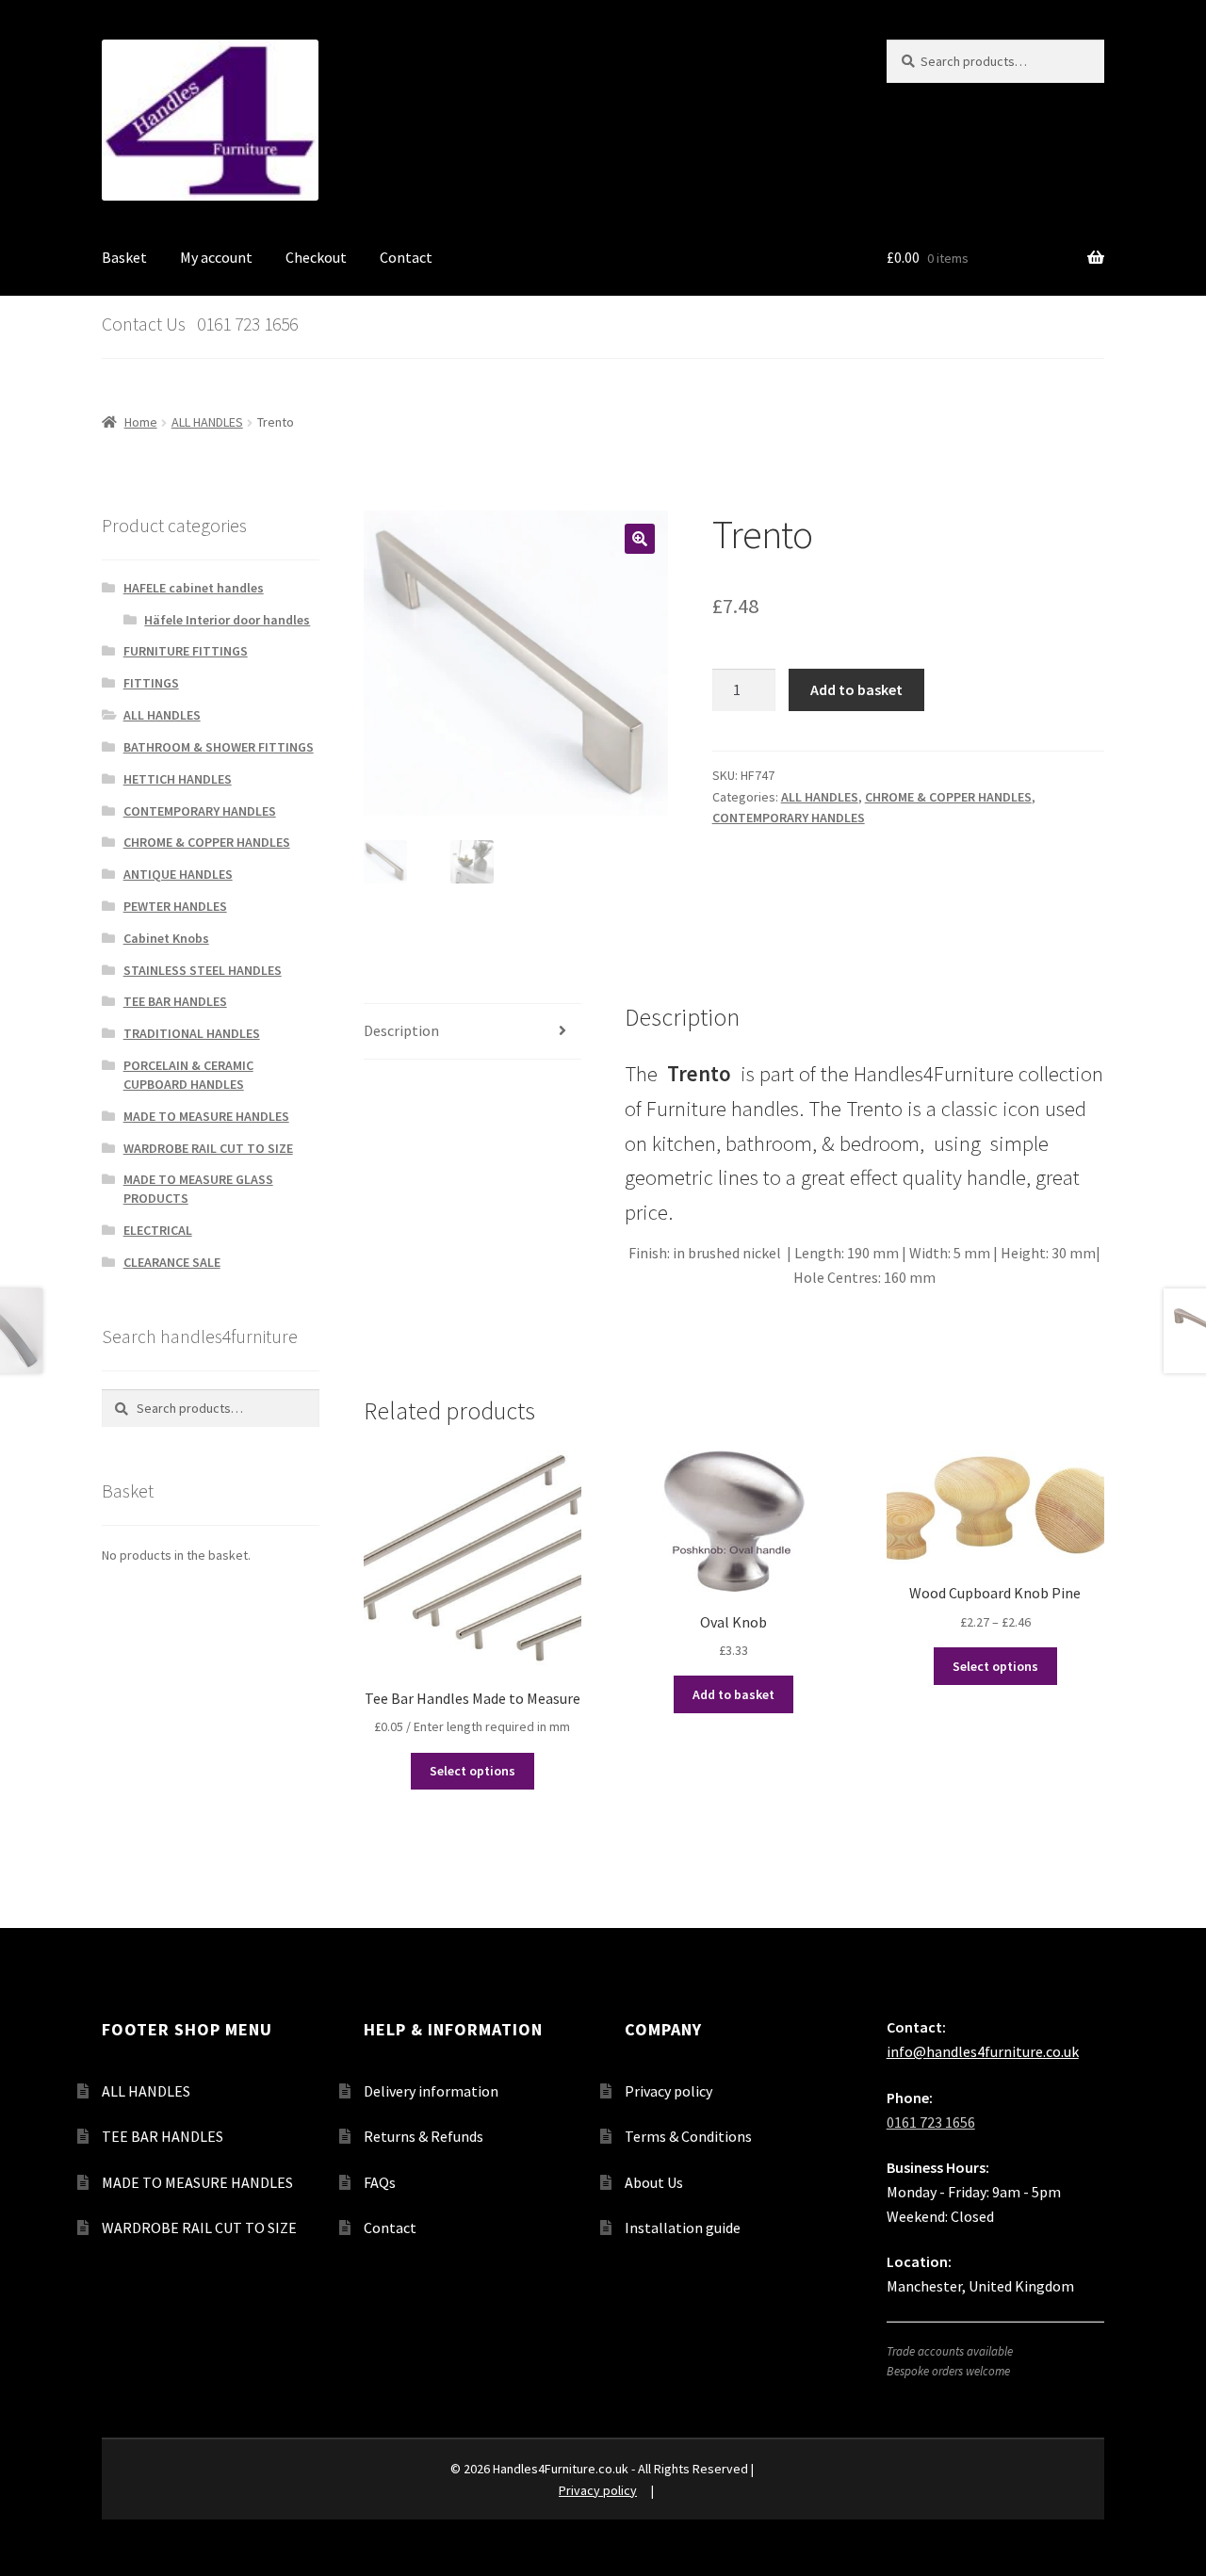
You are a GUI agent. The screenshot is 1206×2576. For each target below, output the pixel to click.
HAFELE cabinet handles (194, 588)
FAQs (380, 2182)
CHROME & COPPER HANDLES (948, 797)
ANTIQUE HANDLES (178, 874)
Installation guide (683, 2228)
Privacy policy (668, 2091)
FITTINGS (151, 683)
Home (141, 422)
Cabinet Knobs (166, 938)
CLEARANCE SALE (172, 1262)
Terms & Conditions (688, 2136)
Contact (406, 257)
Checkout (316, 257)
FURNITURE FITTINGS (186, 651)
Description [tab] (401, 1030)
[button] (640, 539)
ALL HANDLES (207, 422)
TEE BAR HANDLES (175, 1001)
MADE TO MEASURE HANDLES (206, 1116)
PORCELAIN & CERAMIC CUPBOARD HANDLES (188, 1075)
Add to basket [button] (733, 1694)
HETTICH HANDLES (178, 779)
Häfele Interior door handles (227, 620)
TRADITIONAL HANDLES (192, 1033)
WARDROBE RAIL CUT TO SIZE (208, 1148)
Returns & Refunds (424, 2136)
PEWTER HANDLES (175, 906)
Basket (124, 257)
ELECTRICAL (158, 1230)
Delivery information (431, 2091)
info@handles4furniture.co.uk (983, 2051)
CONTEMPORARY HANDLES (789, 818)
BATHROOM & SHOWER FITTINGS (219, 747)
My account (216, 257)
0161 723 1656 (931, 2122)
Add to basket (856, 689)
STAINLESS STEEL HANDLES (203, 970)
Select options (473, 1771)
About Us (654, 2182)
